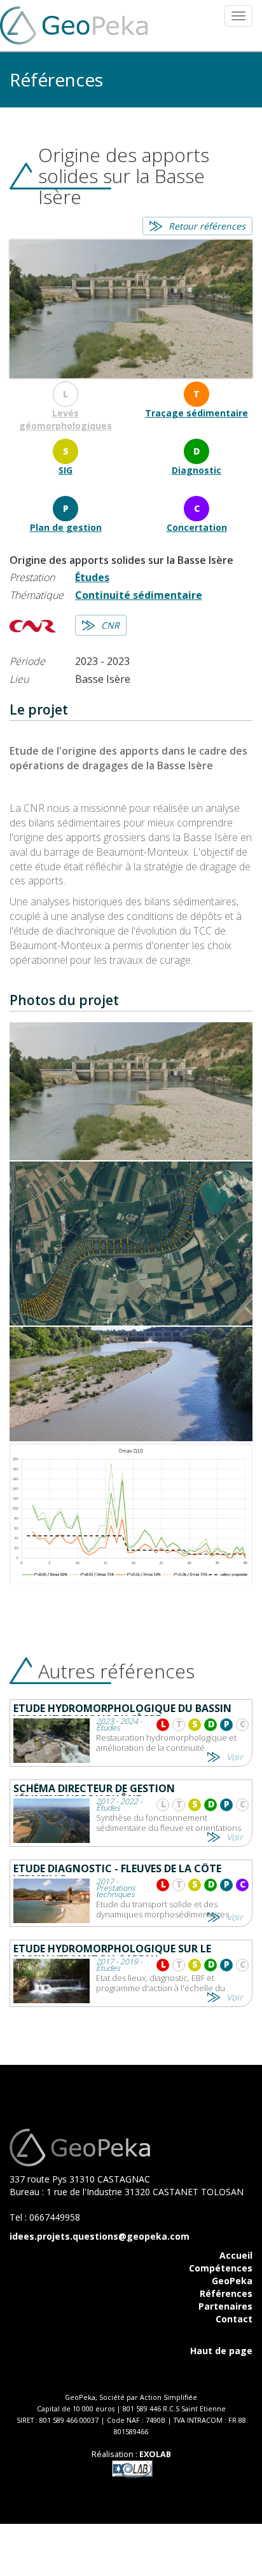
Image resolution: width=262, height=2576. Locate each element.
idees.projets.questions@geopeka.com (100, 2236)
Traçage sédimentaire (197, 413)
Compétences (221, 2268)
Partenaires (225, 2306)
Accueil (236, 2255)
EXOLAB (155, 2454)
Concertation (197, 527)
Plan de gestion (66, 527)
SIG (65, 470)
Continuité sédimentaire (139, 595)
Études (92, 577)
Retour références (207, 226)
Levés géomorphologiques (65, 419)
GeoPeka (232, 2281)
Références (226, 2293)
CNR (110, 625)
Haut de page (221, 2351)
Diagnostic (197, 470)
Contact (234, 2319)
